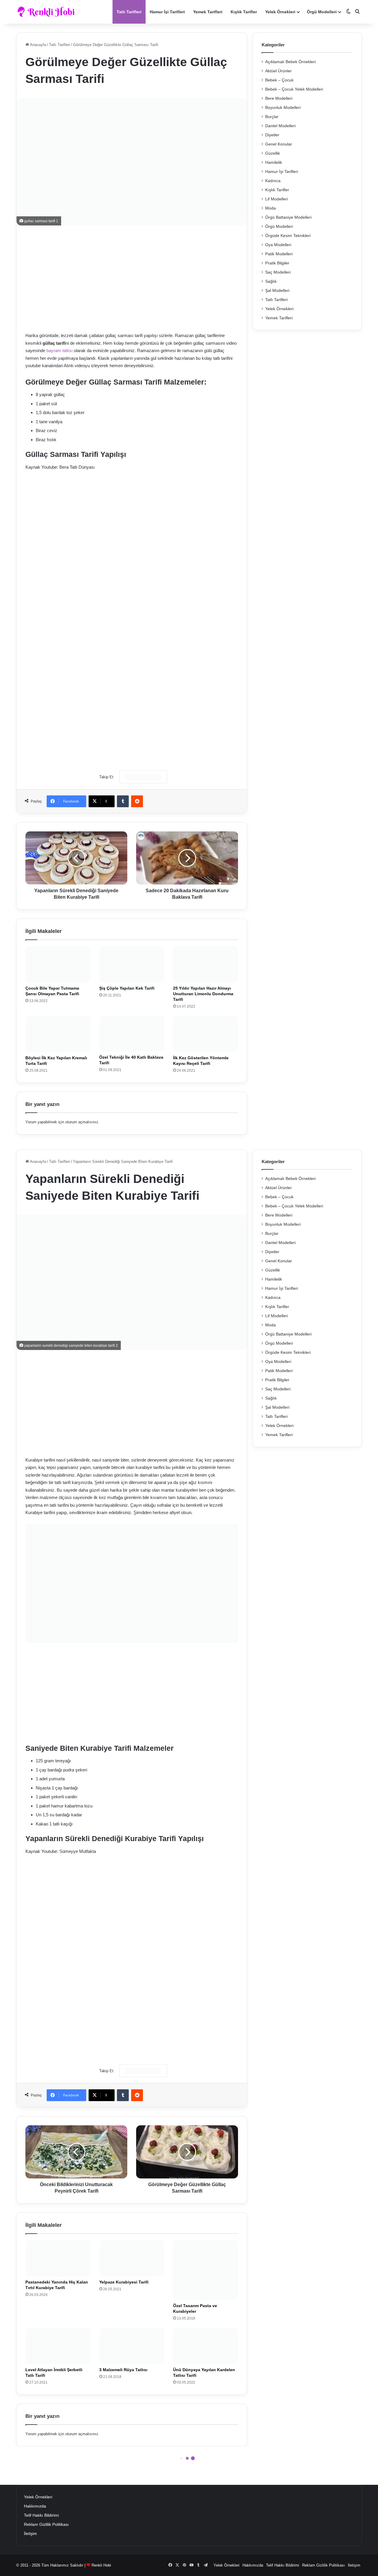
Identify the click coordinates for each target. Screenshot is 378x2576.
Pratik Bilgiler (277, 263)
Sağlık (271, 281)
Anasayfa (38, 45)
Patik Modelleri (279, 254)
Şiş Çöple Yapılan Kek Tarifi (127, 988)
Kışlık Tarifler (244, 12)
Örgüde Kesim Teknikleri (288, 236)
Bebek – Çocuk (279, 80)
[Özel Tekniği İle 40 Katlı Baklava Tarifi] (132, 1034)
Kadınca (273, 181)
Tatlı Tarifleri (129, 12)
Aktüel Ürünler (278, 71)
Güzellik (273, 153)
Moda (271, 208)
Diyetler (272, 135)
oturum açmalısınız (82, 1122)
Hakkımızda (35, 2506)
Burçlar (272, 117)
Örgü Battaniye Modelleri (288, 217)
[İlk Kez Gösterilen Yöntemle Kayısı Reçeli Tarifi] (206, 1034)
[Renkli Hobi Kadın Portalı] (48, 12)
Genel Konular (279, 144)
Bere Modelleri (279, 98)
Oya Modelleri (278, 245)
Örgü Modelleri (322, 12)
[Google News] (143, 777)
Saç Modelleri (278, 272)
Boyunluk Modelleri (283, 108)
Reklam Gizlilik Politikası (46, 2524)
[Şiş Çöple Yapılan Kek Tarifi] (132, 964)
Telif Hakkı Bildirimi (41, 2515)
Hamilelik (274, 162)
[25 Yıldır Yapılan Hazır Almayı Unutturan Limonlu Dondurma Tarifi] (206, 964)
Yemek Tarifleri (208, 12)
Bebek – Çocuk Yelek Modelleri (294, 89)
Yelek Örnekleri (280, 12)
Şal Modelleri (277, 291)
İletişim (30, 2534)
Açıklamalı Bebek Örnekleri (290, 62)
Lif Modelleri (277, 199)
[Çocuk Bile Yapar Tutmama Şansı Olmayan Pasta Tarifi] (58, 964)
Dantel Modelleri (280, 126)
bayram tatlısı (60, 350)
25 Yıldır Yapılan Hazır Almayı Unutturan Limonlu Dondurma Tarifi (203, 994)
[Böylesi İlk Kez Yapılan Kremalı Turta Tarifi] (58, 1034)
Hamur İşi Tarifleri (167, 12)
